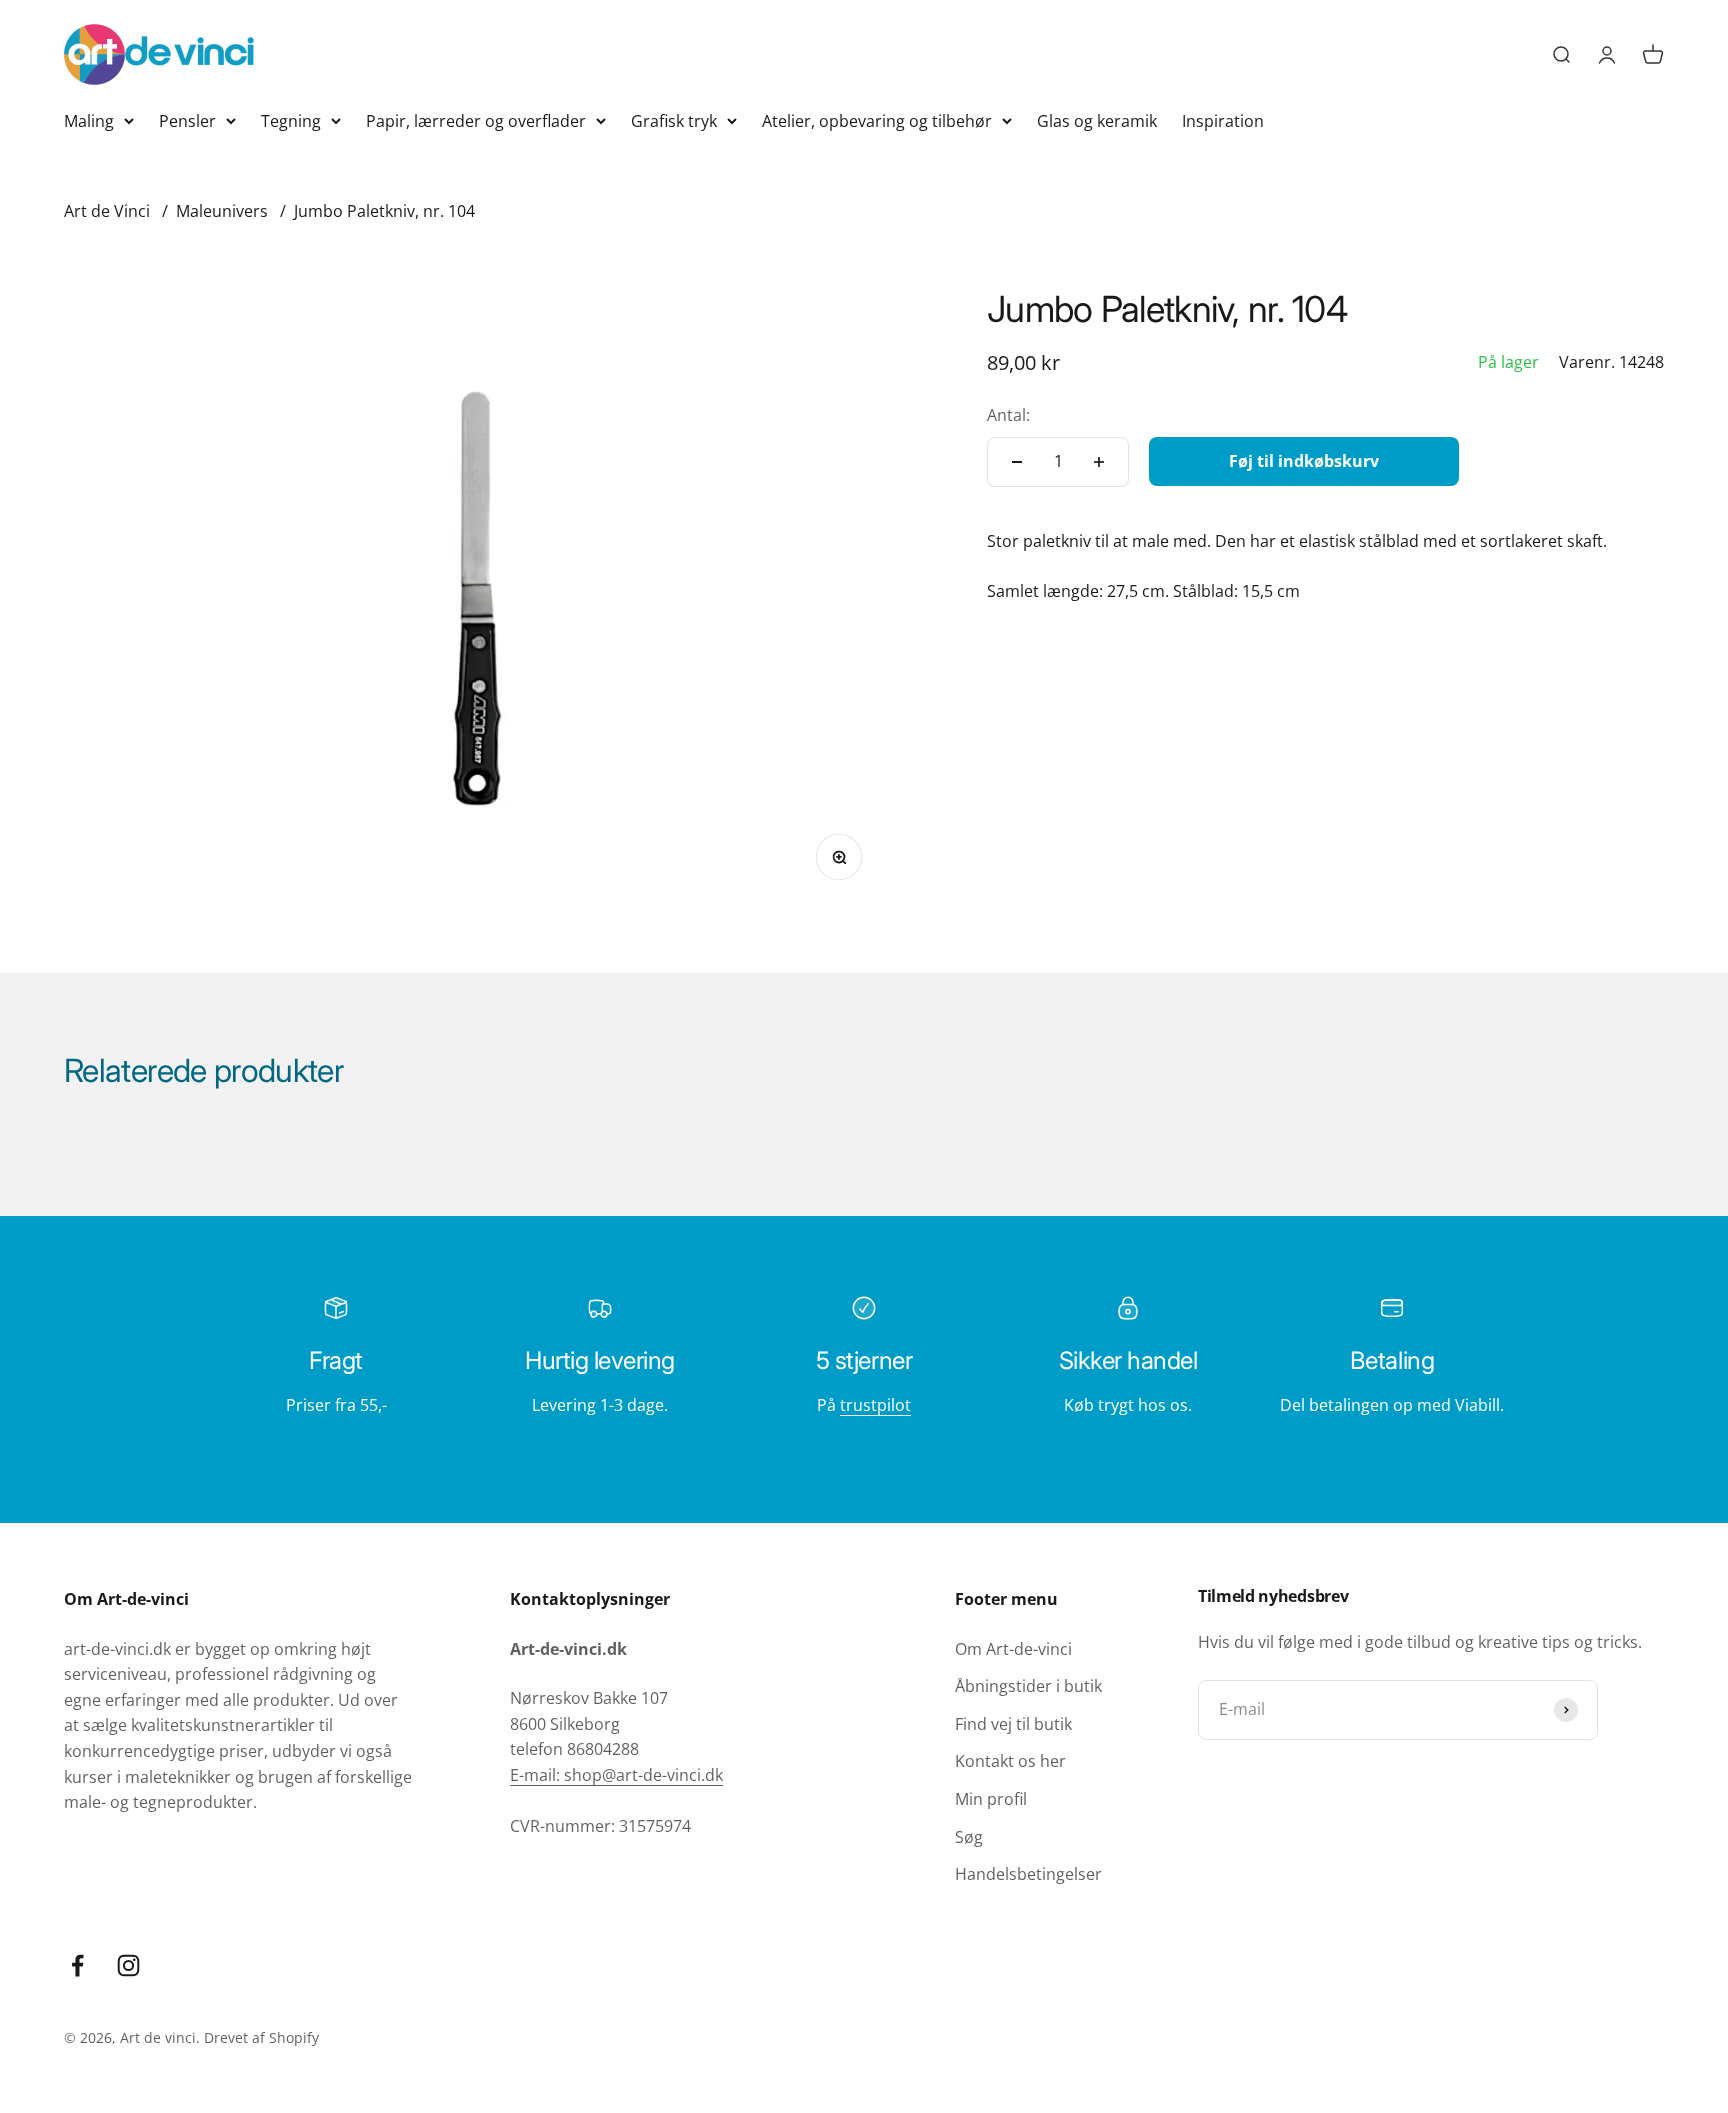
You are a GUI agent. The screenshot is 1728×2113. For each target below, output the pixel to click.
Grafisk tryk (674, 121)
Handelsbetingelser (1028, 1874)
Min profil (991, 1799)
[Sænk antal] (1017, 462)
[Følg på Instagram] (128, 1965)
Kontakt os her (1010, 1761)
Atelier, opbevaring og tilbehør (877, 121)
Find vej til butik (1013, 1724)
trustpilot (875, 1405)
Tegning (291, 121)
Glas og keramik (1097, 121)
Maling (89, 121)
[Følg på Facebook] (77, 1965)
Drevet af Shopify (261, 2037)
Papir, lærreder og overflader (476, 121)
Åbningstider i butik (1028, 1686)
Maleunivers (222, 211)
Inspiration (1223, 121)
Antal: (1008, 415)
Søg (969, 1837)
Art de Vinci (107, 211)
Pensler (187, 121)
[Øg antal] (1099, 462)
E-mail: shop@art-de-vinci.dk (616, 1775)
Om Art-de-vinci (1013, 1649)
